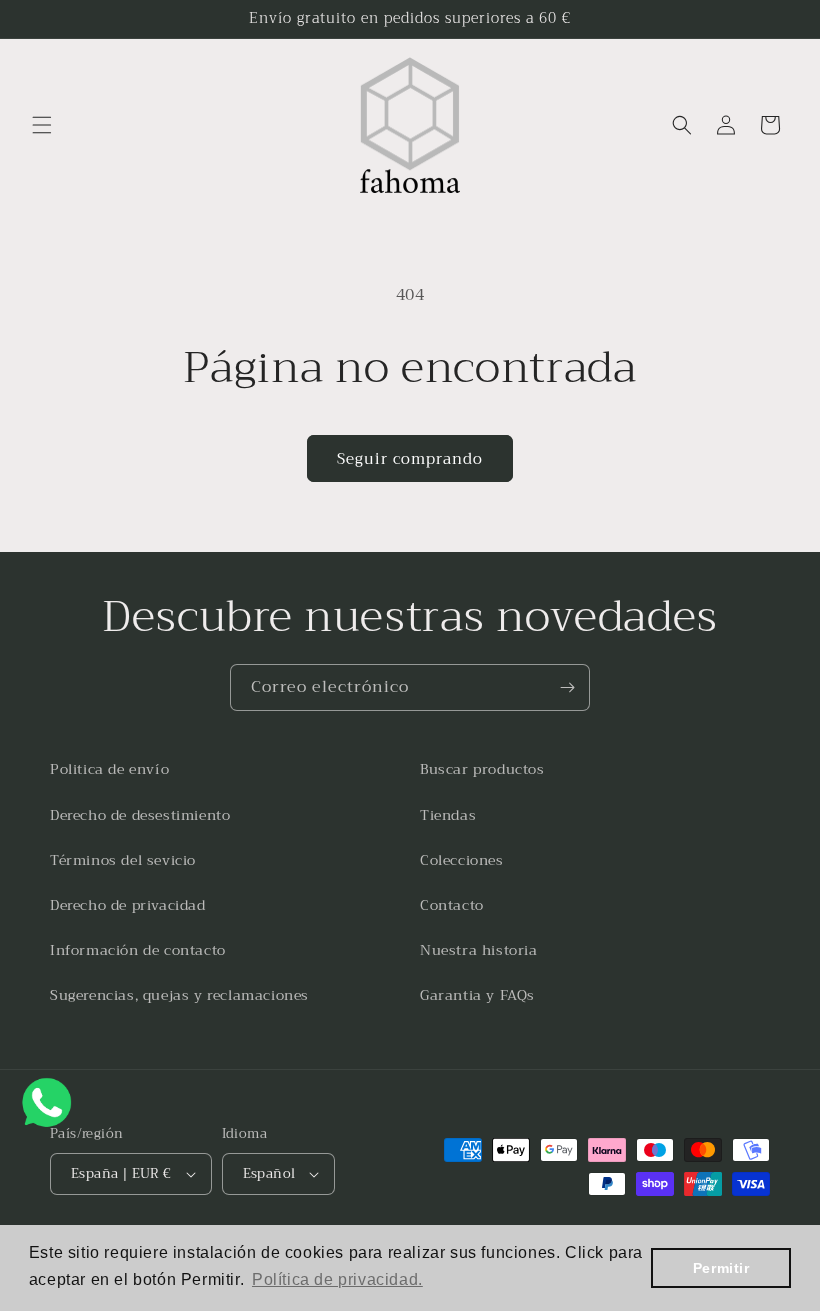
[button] (42, 125)
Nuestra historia (479, 950)
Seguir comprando (410, 459)
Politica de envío (109, 769)
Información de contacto (138, 950)
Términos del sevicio (123, 860)
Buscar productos (482, 769)
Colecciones (462, 860)
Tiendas (448, 815)
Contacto (452, 905)
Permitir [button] (721, 1268)
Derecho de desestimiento (140, 815)
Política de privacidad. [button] (337, 1279)
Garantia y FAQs (477, 995)
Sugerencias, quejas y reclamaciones (179, 995)
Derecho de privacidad (128, 905)
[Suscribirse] (567, 687)
